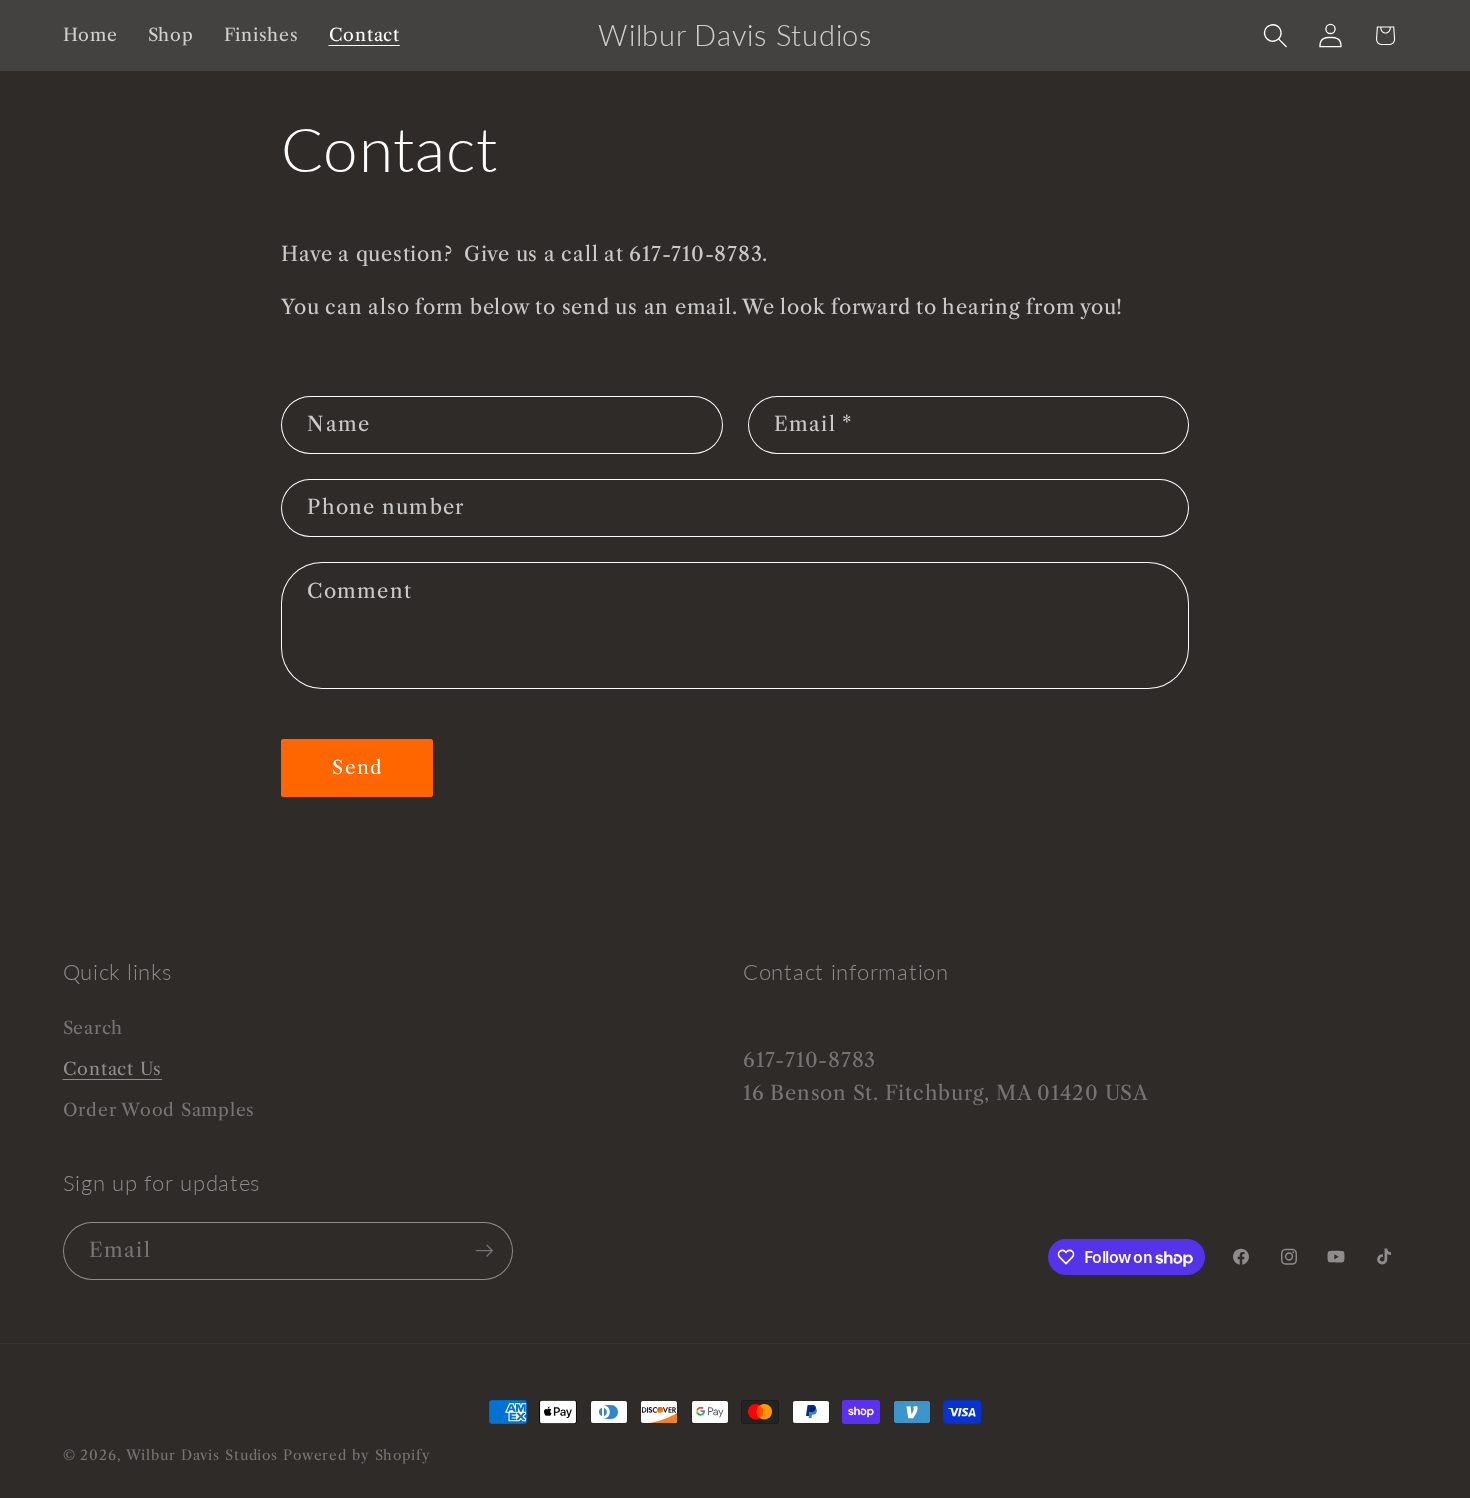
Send (357, 767)
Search (93, 1028)
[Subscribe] (484, 1251)
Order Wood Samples (159, 1110)
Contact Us (113, 1069)
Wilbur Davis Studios (202, 1455)
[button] (1275, 35)
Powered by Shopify (357, 1455)
